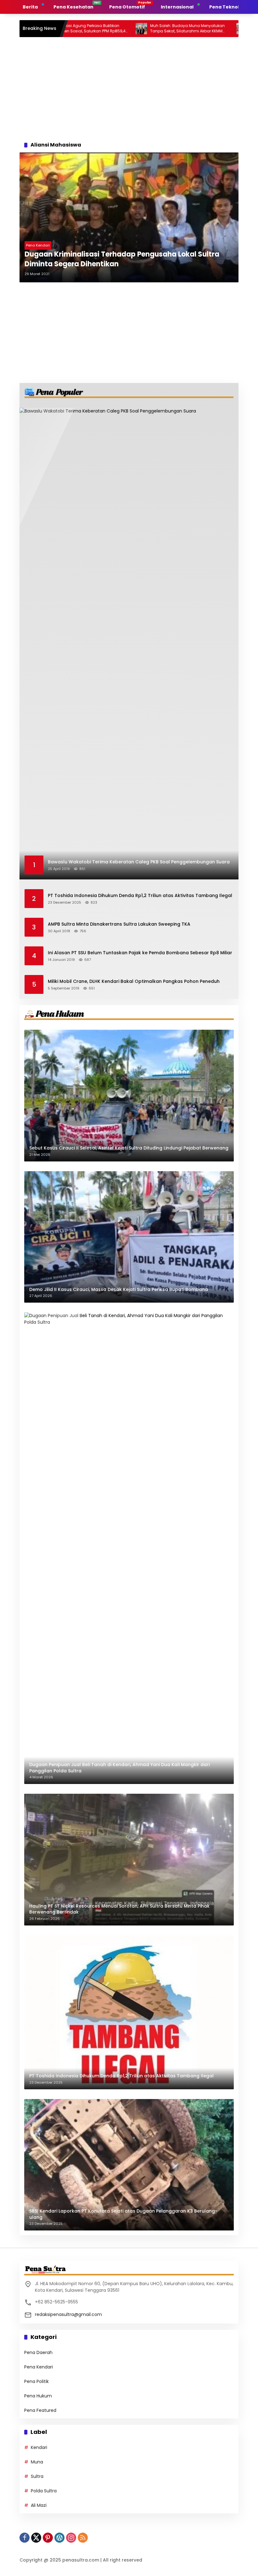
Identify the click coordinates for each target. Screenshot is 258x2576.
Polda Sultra (44, 2491)
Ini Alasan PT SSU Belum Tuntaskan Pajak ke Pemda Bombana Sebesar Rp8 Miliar (140, 953)
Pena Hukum (38, 2396)
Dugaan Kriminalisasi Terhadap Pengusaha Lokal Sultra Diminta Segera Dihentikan (122, 259)
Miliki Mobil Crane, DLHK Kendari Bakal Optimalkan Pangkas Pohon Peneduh (134, 981)
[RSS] (83, 2538)
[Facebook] (25, 2538)
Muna (37, 2462)
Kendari (39, 2447)
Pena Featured (40, 2410)
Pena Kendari (38, 245)
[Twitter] (36, 2538)
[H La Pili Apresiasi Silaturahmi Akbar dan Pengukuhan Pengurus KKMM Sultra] (193, 29)
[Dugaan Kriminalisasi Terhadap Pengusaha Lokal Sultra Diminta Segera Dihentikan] (129, 217)
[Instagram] (71, 2538)
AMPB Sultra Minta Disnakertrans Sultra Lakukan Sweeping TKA (119, 924)
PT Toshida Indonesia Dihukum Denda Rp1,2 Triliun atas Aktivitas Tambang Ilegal (140, 896)
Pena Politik (36, 2381)
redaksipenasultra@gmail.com (68, 2314)
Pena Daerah (38, 2352)
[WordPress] (59, 2538)
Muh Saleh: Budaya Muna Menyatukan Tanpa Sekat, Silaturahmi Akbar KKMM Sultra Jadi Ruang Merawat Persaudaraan (138, 29)
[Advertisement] (129, 87)
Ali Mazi (39, 2505)
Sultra (37, 2476)
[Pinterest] (48, 2538)
